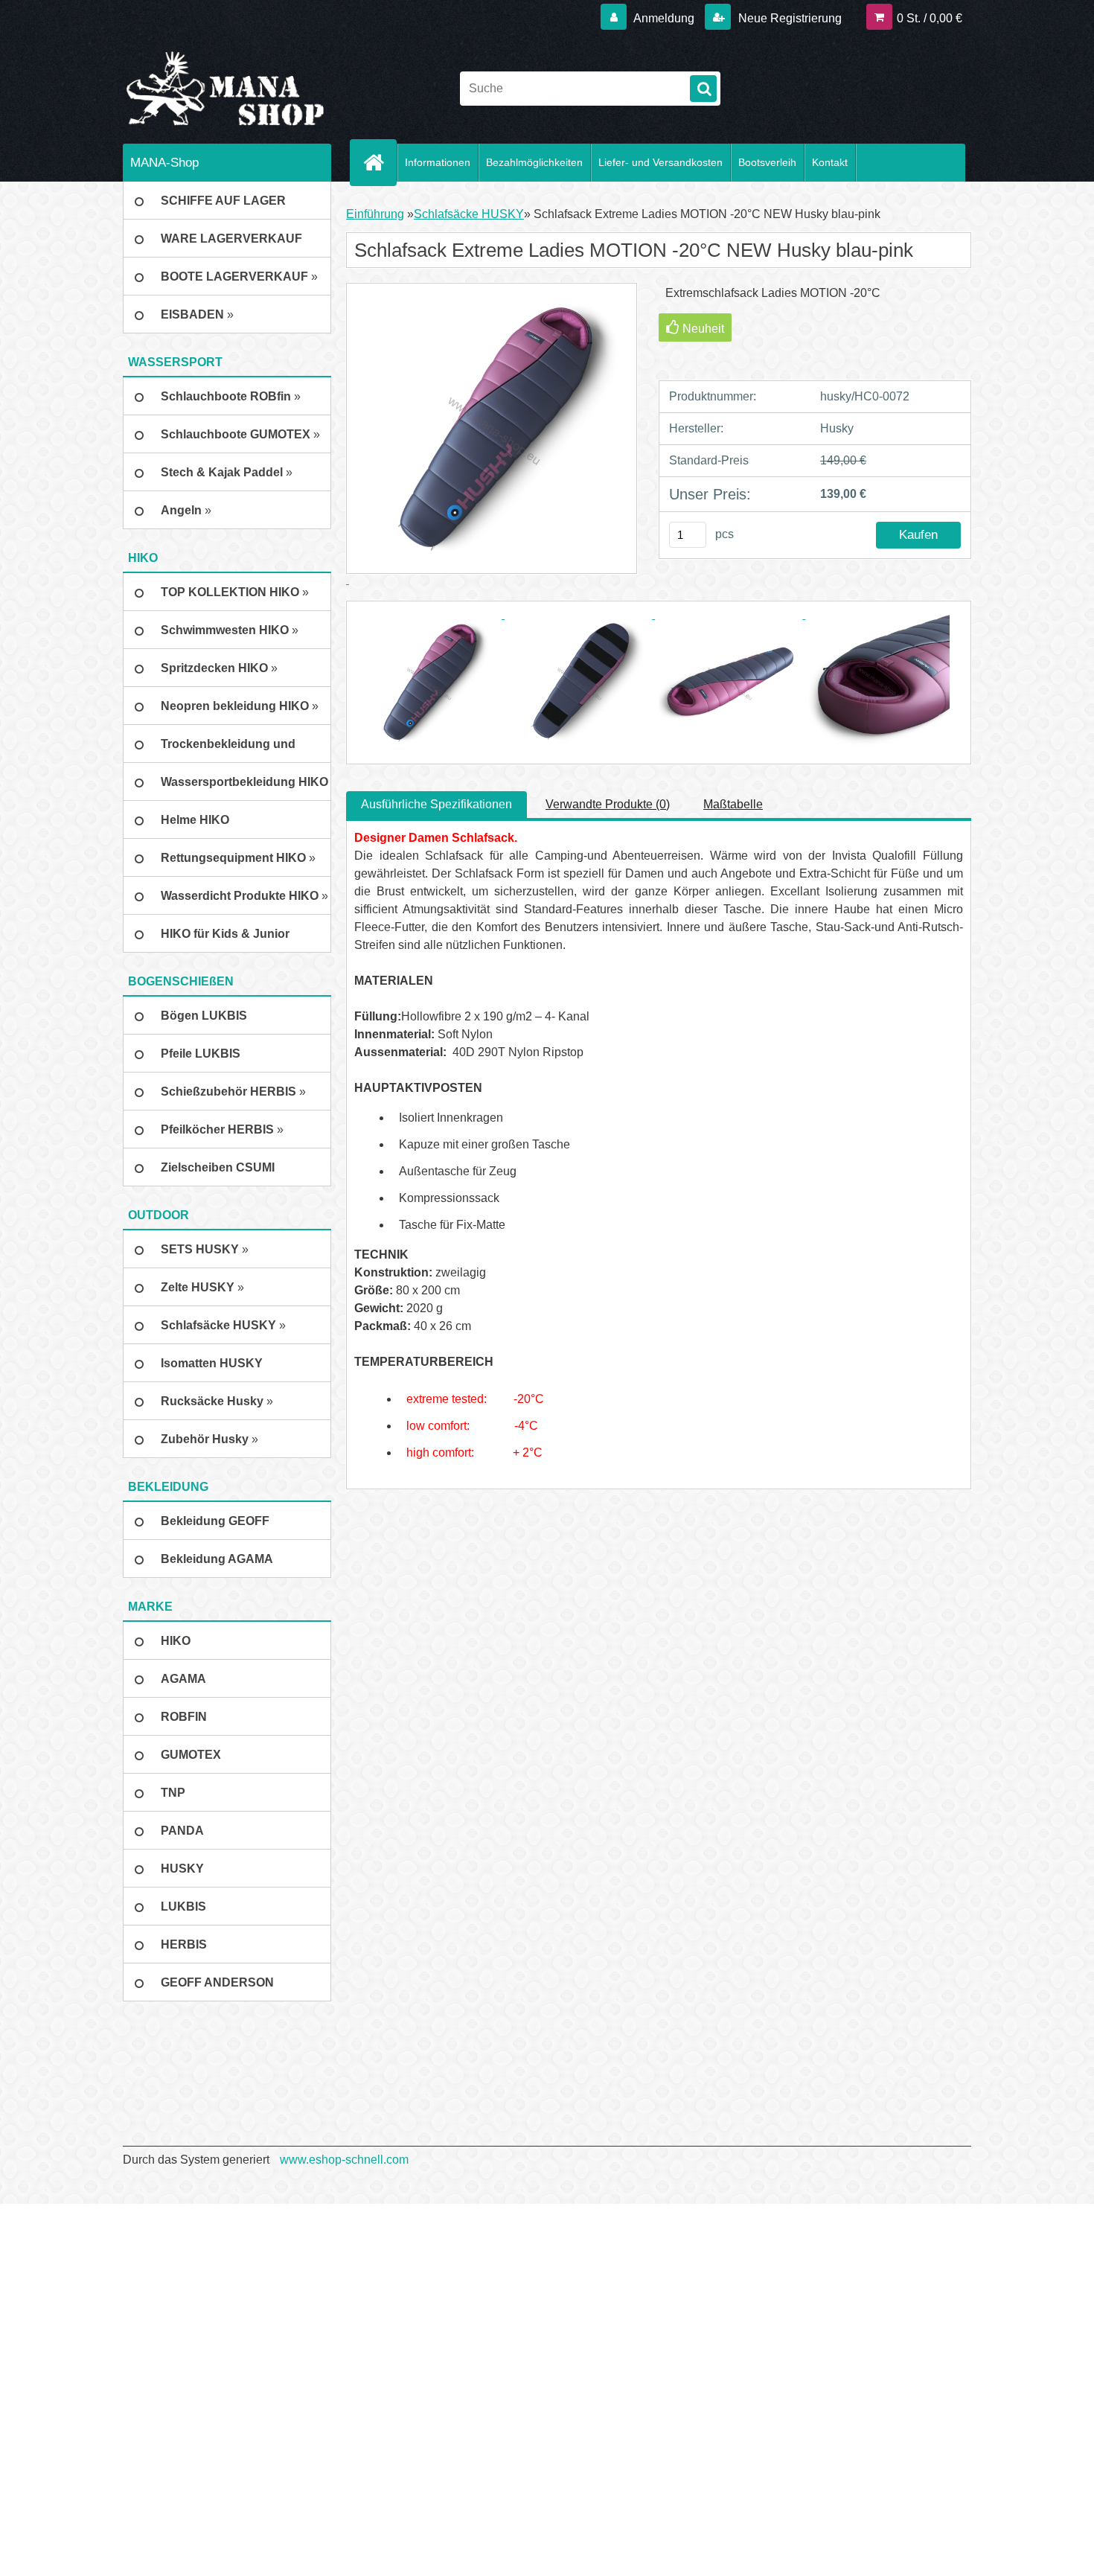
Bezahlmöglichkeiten (534, 162)
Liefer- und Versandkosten (660, 162)
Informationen (438, 162)
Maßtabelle (733, 804)
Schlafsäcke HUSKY (469, 214)
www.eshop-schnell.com (344, 2160)
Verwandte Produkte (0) (608, 804)
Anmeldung (664, 18)
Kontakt (830, 162)
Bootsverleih (767, 162)
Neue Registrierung (788, 18)
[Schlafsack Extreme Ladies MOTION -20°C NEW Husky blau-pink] (429, 614)
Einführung (375, 214)
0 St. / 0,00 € (930, 18)
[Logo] (225, 89)
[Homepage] (380, 162)
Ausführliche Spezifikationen (436, 804)
